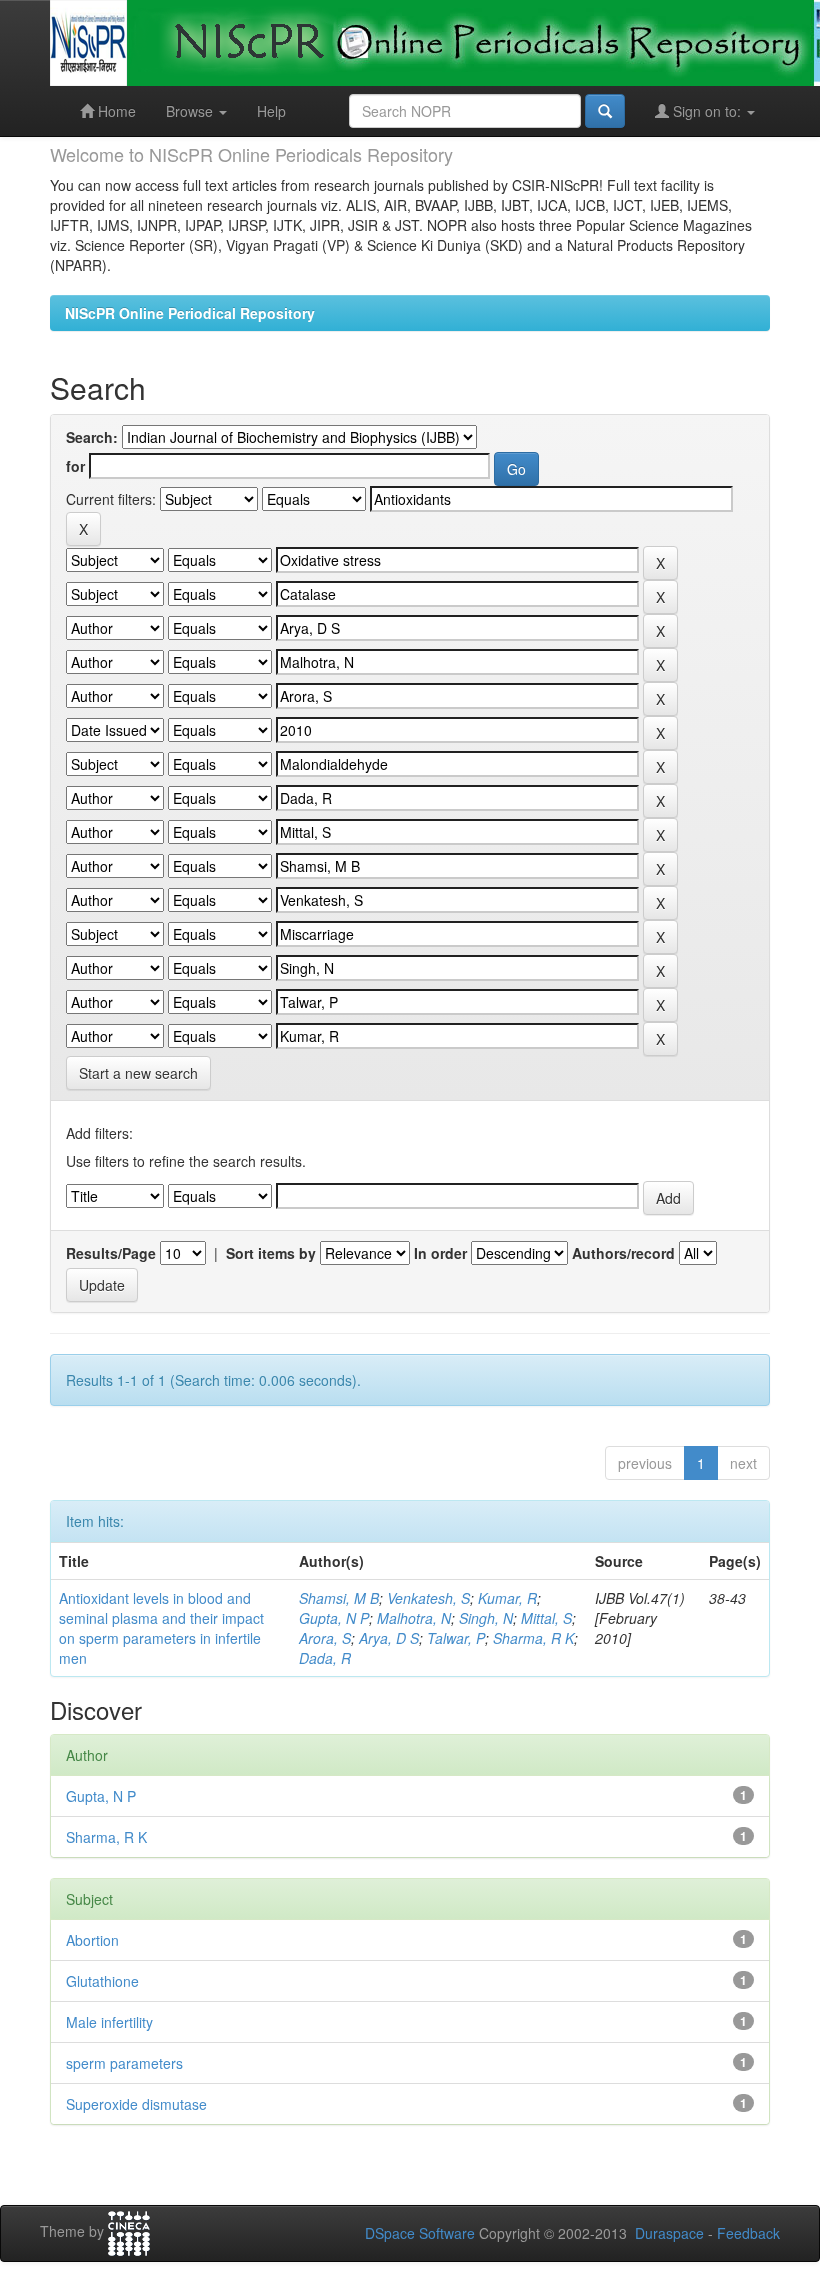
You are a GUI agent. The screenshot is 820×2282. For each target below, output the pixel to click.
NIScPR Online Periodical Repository (190, 313)
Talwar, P (456, 1638)
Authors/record (623, 1253)
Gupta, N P (334, 1618)
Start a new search (138, 1073)
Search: (92, 437)
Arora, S (325, 1638)
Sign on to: (707, 111)
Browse (191, 111)
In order (440, 1253)
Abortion (92, 1940)
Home (115, 111)
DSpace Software (420, 2233)
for (75, 466)
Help (271, 111)
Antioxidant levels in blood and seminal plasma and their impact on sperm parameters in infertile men (161, 1628)
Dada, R (325, 1658)
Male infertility (109, 2022)
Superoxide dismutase (136, 2104)
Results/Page (111, 1253)
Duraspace (669, 2233)
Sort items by (271, 1253)
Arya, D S (389, 1638)
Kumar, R (507, 1598)
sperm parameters (124, 2063)
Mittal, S (546, 1618)
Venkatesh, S (428, 1598)
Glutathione (102, 1981)
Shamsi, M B (339, 1598)
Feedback (748, 2233)
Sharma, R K (533, 1638)
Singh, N (486, 1618)
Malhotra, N (414, 1618)
